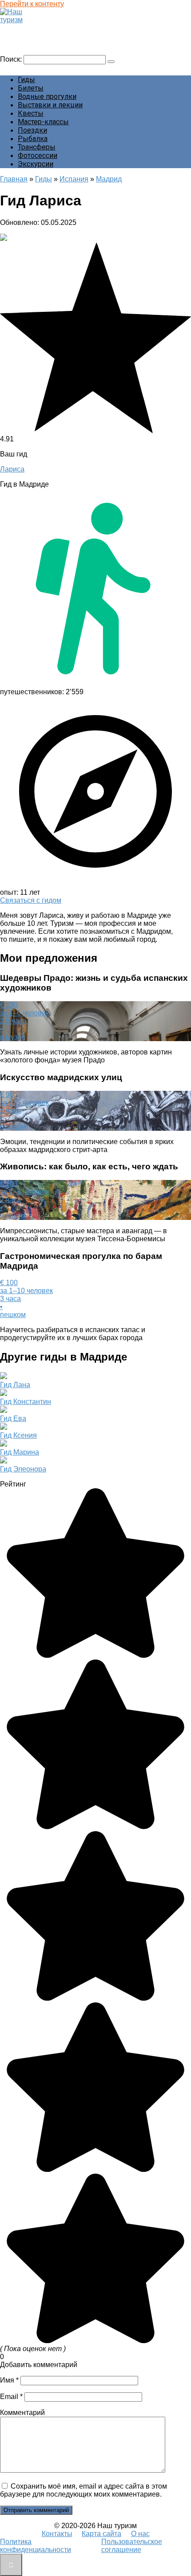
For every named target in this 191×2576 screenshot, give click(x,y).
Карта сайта (101, 2534)
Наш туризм (24, 28)
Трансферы (37, 147)
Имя (9, 2380)
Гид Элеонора (23, 1469)
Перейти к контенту (32, 4)
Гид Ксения (18, 1435)
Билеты (31, 88)
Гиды (26, 80)
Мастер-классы (43, 122)
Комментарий (22, 2413)
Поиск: (12, 59)
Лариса (12, 469)
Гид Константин (26, 1402)
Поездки (32, 130)
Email (11, 2397)
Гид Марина (20, 1452)
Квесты (31, 113)
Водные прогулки (47, 96)
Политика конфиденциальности (36, 2546)
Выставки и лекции (50, 105)
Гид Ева (13, 1418)
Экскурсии (36, 164)
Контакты (57, 2534)
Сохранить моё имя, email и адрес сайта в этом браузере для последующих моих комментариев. (84, 2490)
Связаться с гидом (31, 900)
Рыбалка (33, 139)
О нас (140, 2534)
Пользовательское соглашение (132, 2546)
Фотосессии (38, 155)
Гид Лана (15, 1385)
